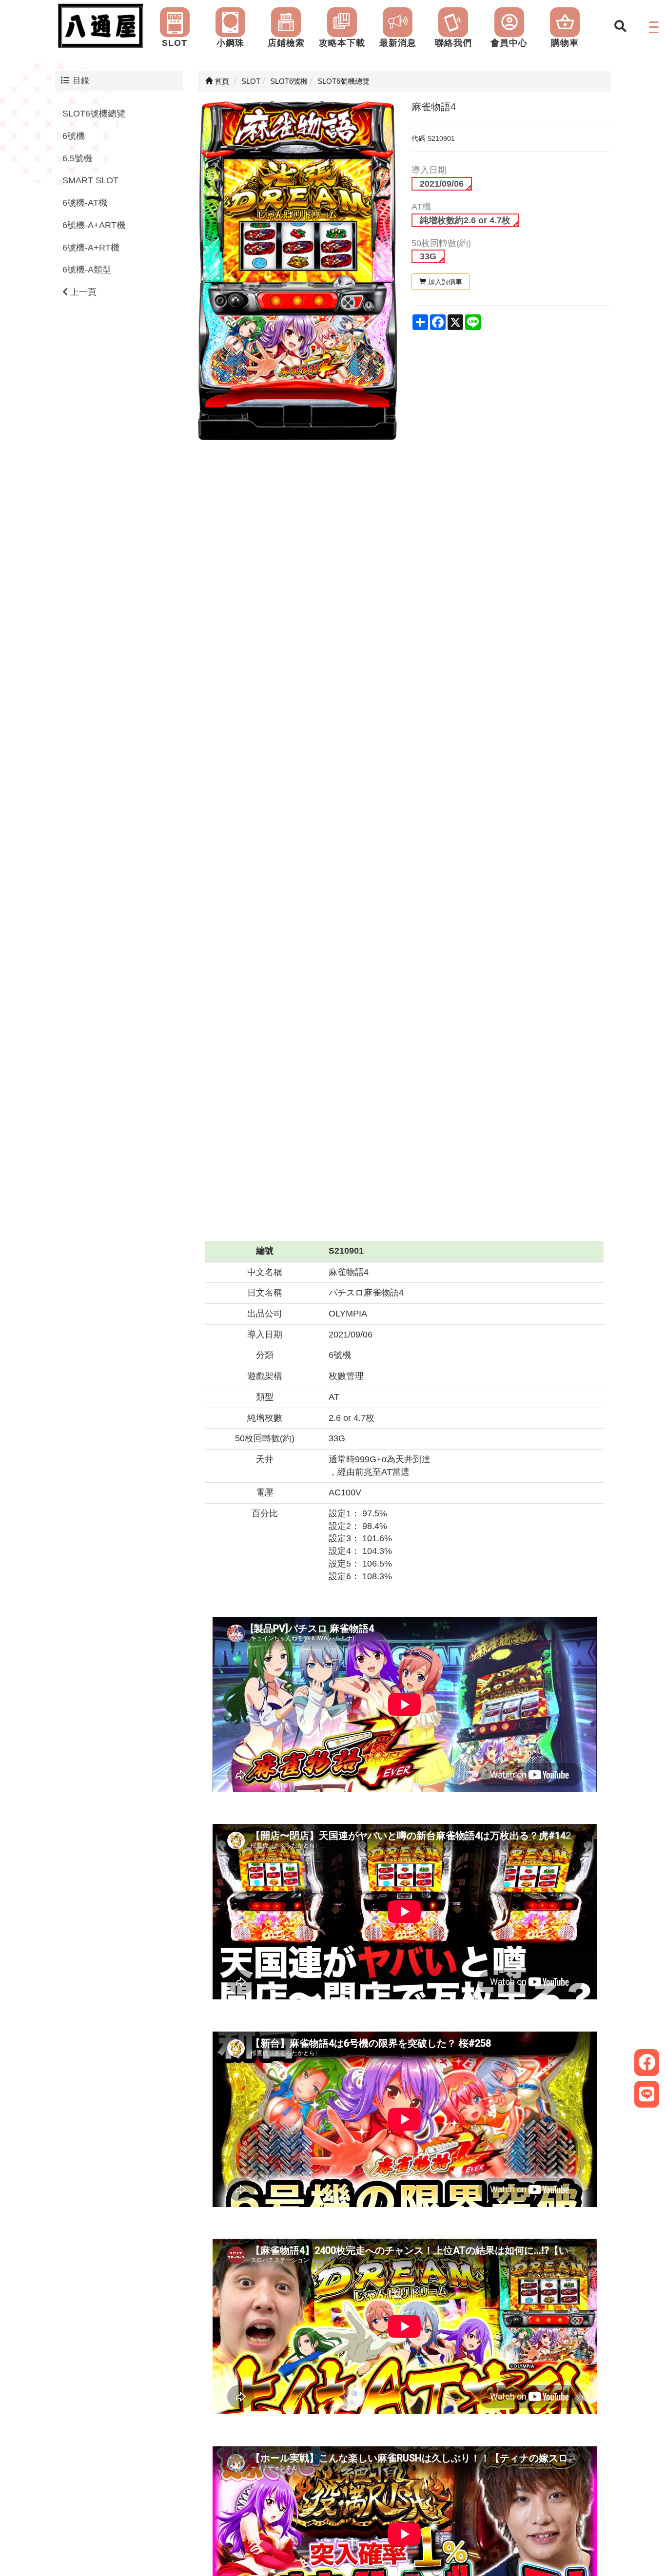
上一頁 (82, 292)
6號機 (74, 136)
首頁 (221, 81)
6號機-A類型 (87, 270)
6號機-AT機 (85, 203)
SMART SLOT (90, 181)
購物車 (565, 43)
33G (428, 256)
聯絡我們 (453, 43)
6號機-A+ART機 (94, 225)
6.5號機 (77, 158)
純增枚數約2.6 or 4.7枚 (465, 220)
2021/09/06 (442, 184)
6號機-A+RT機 (91, 248)
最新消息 (398, 43)
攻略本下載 (342, 43)
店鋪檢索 (286, 43)
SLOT (175, 43)
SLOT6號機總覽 (94, 114)
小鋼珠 (230, 43)
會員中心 (509, 43)
